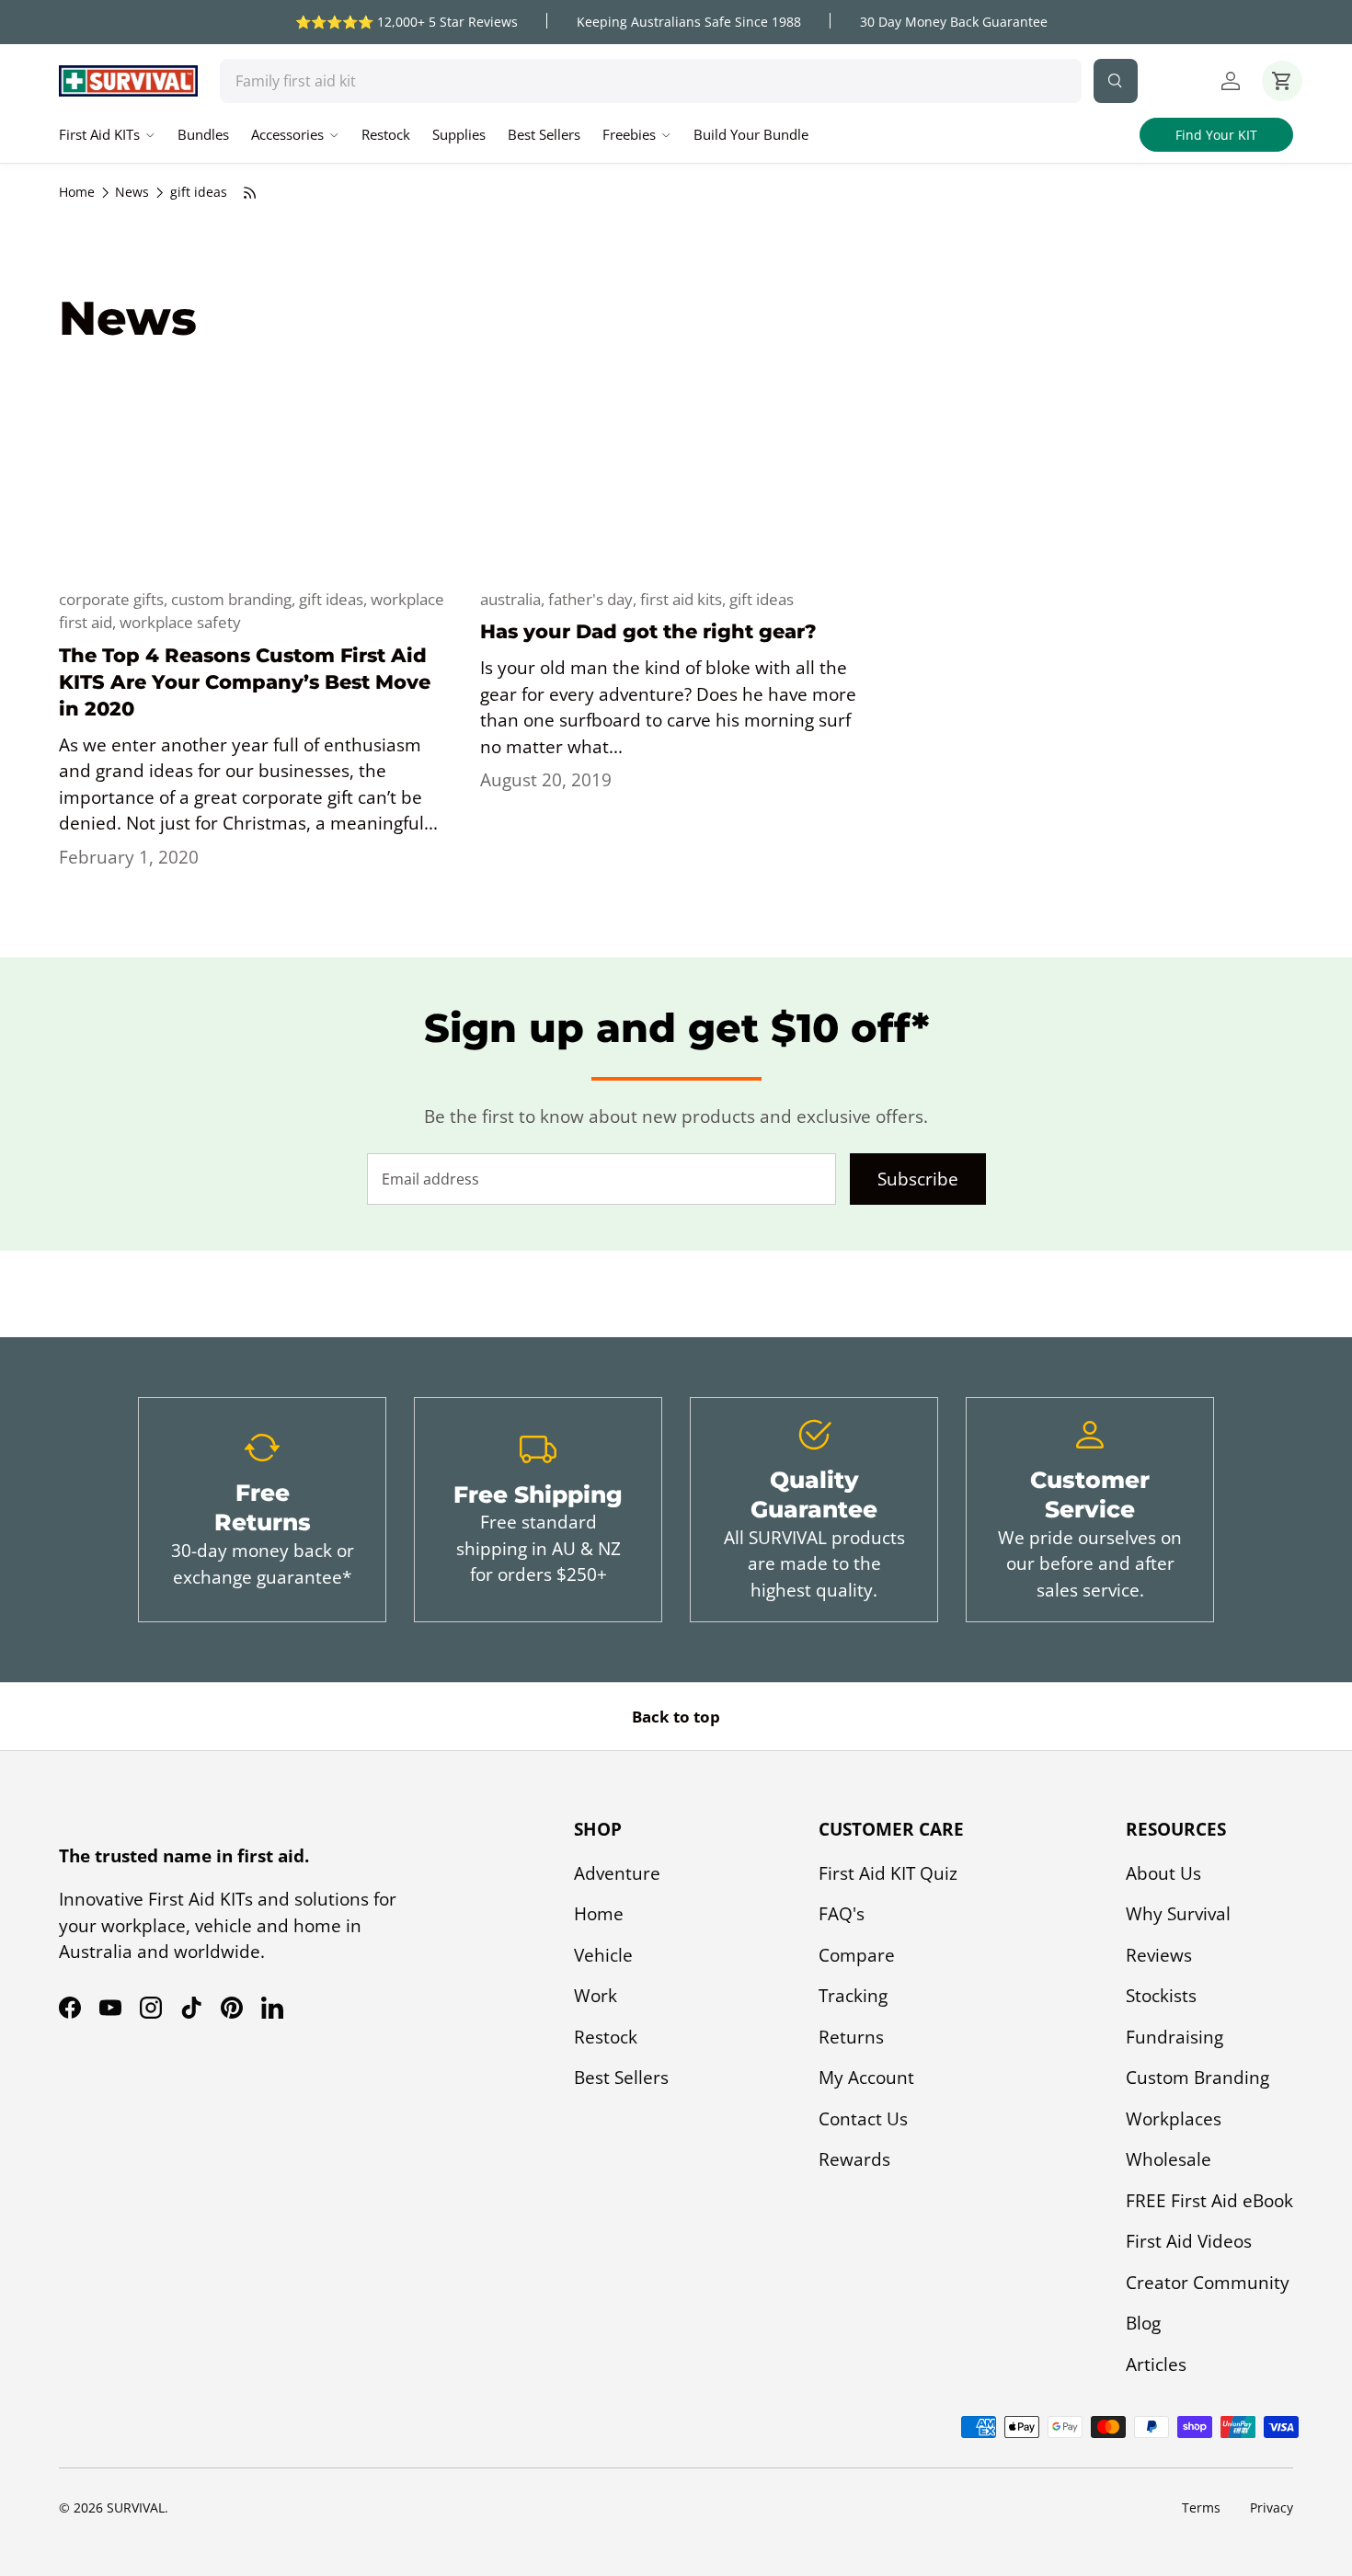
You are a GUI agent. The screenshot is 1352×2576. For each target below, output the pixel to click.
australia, (514, 599)
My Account (866, 2078)
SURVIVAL (136, 2507)
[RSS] (250, 193)
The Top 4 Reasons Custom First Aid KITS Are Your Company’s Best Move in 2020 (245, 682)
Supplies (459, 134)
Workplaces (1174, 2119)
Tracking (853, 1996)
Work (596, 1996)
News (132, 192)
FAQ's (842, 1914)
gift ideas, (335, 599)
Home (77, 192)
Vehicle (603, 1955)
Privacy (1272, 2507)
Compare (857, 1955)
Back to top (676, 1717)
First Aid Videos (1189, 2241)
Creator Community (1208, 2283)
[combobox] (651, 81)
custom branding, (235, 599)
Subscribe (918, 1179)
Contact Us (863, 2119)
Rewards (854, 2159)
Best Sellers (544, 134)
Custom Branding (1197, 2078)
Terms (1201, 2507)
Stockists (1161, 1996)
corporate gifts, (115, 599)
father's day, (594, 599)
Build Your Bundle (751, 134)
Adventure (617, 1873)
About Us (1163, 1873)
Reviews (1159, 1955)
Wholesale (1169, 2159)
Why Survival (1178, 1914)
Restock (386, 134)
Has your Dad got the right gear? (648, 631)
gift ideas (199, 192)
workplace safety (180, 622)
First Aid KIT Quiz (888, 1873)
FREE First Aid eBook (1209, 2201)
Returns (851, 2037)
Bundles (203, 134)
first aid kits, (685, 599)
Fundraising (1174, 2037)
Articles (1156, 2364)
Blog (1143, 2323)
